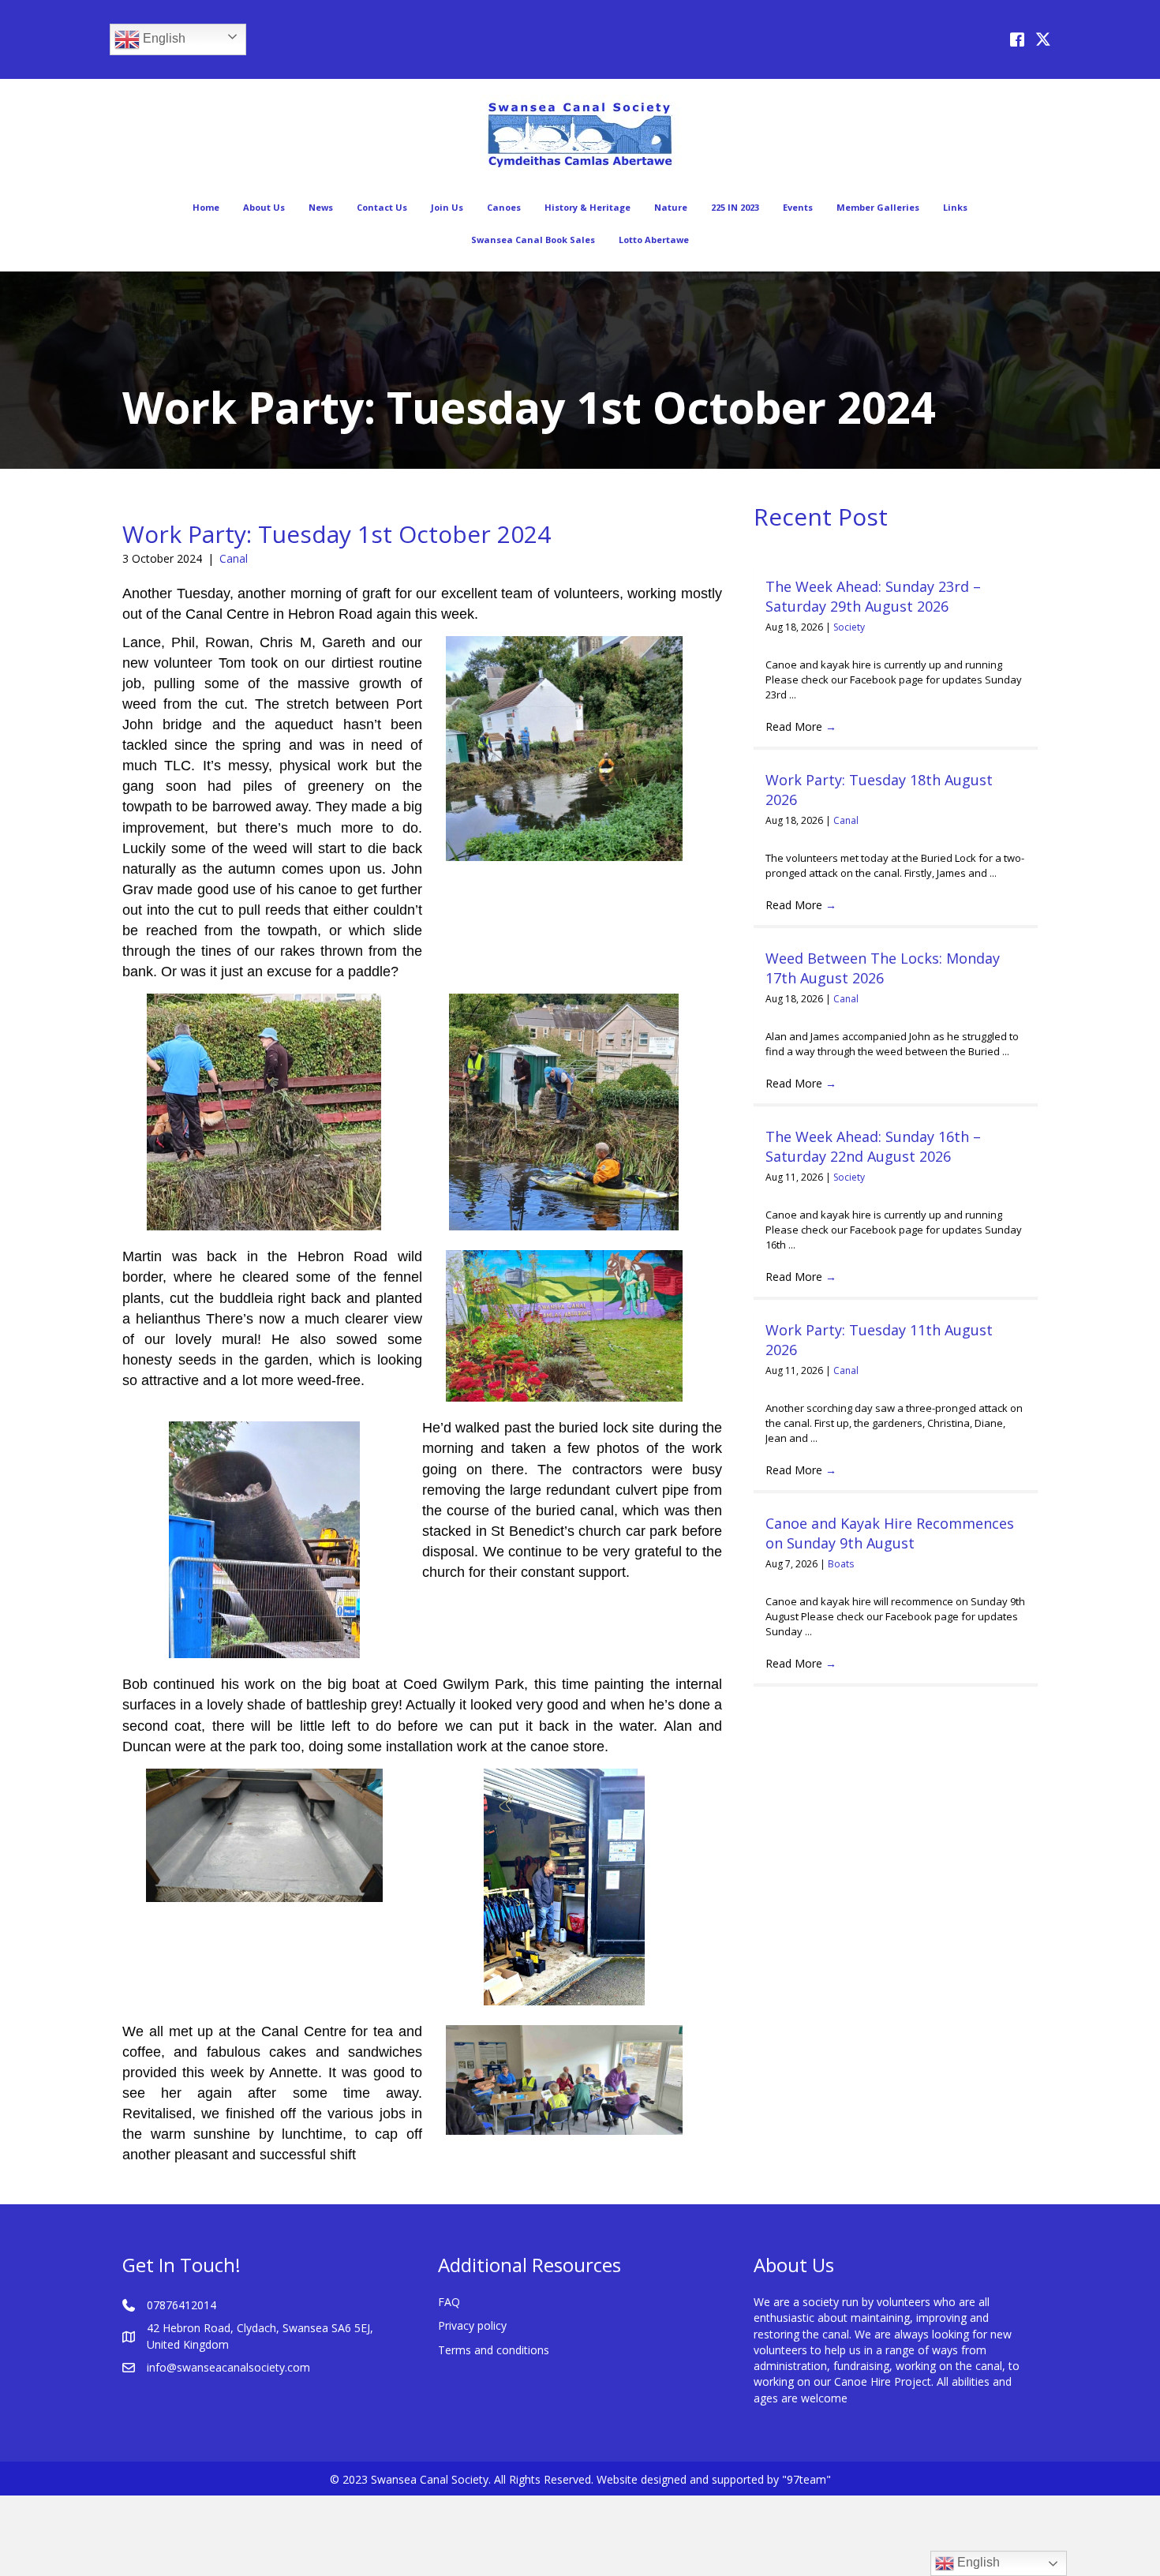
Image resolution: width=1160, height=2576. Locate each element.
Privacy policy (472, 2325)
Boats (841, 1564)
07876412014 (181, 2305)
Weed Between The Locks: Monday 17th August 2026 (883, 968)
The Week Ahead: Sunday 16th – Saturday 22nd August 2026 (873, 1146)
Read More (801, 726)
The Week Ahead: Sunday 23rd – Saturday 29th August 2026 (873, 596)
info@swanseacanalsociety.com (228, 2367)
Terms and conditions (494, 2350)
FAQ (449, 2302)
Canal (234, 558)
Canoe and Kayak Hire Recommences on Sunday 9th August (890, 1533)
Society (849, 627)
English (163, 38)
